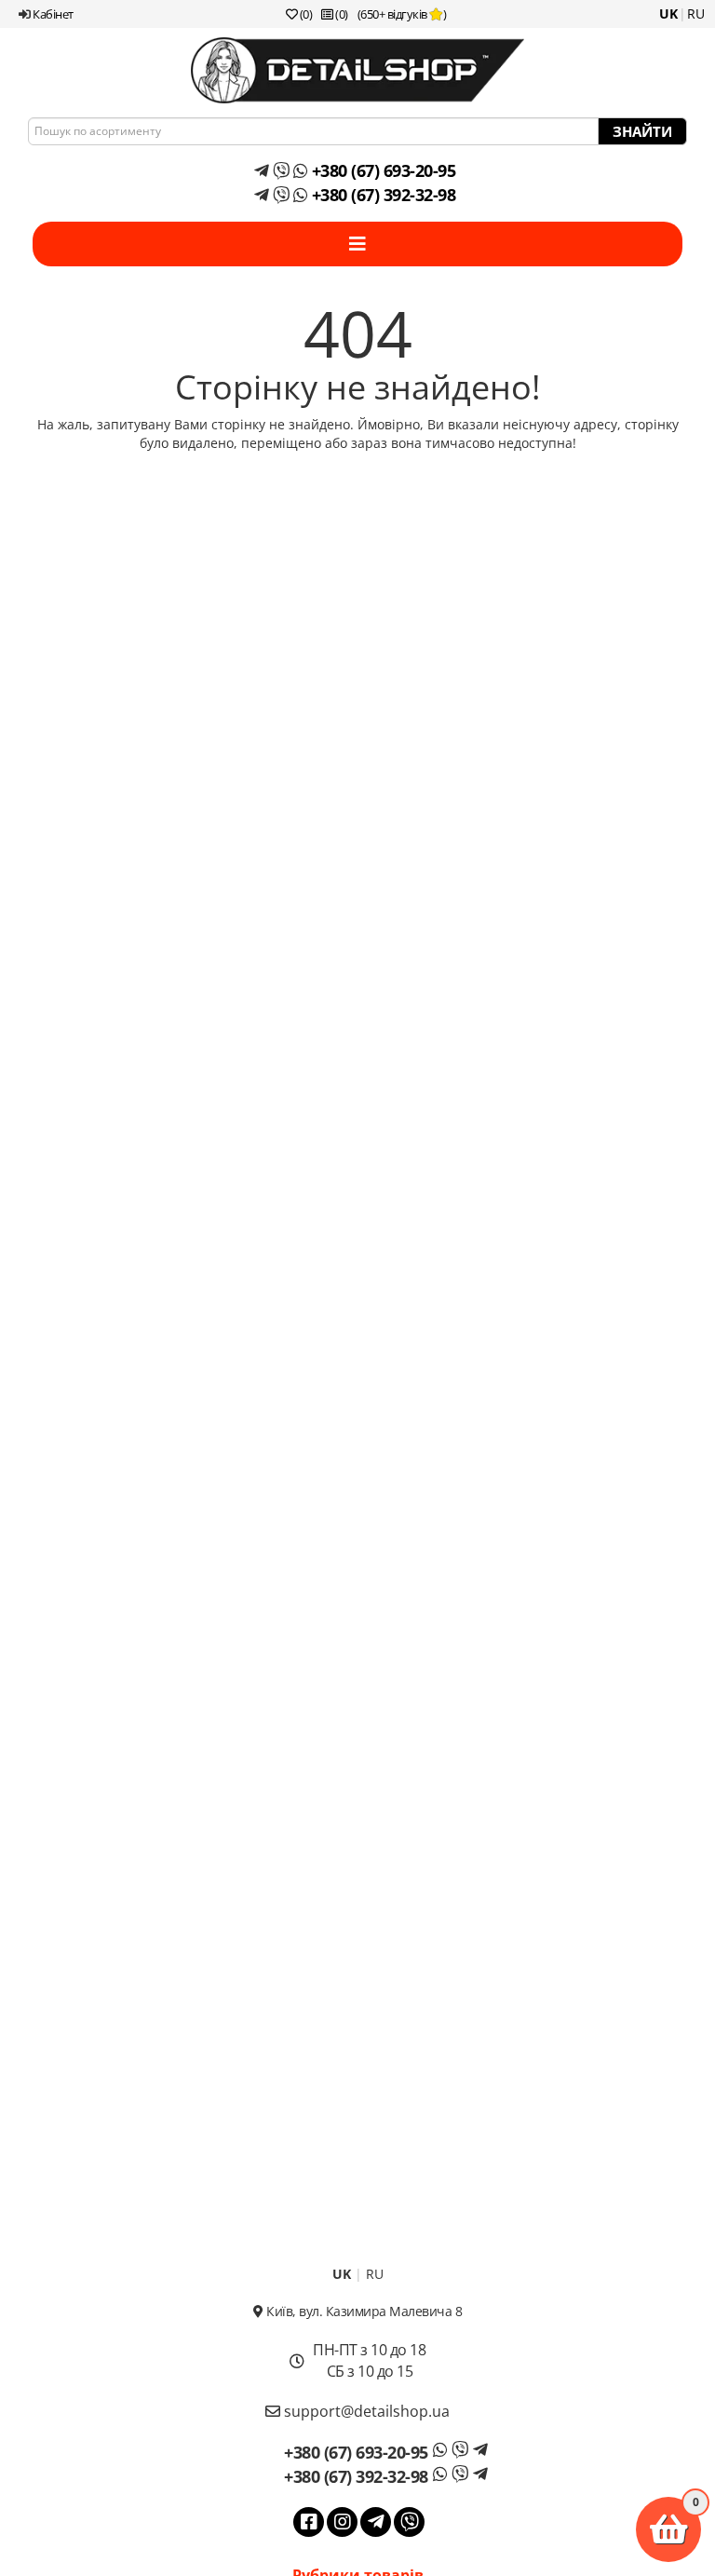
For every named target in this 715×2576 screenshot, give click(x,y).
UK (668, 14)
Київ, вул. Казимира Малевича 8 (363, 2311)
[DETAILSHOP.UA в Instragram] (342, 2522)
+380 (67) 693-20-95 (381, 170)
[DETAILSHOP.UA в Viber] (409, 2522)
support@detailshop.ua (365, 2411)
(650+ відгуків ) (402, 14)
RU (696, 14)
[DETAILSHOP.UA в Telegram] (376, 2522)
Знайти (642, 131)
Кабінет (52, 14)
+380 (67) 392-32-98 (381, 195)
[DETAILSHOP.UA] (357, 70)
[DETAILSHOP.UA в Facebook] (309, 2522)
